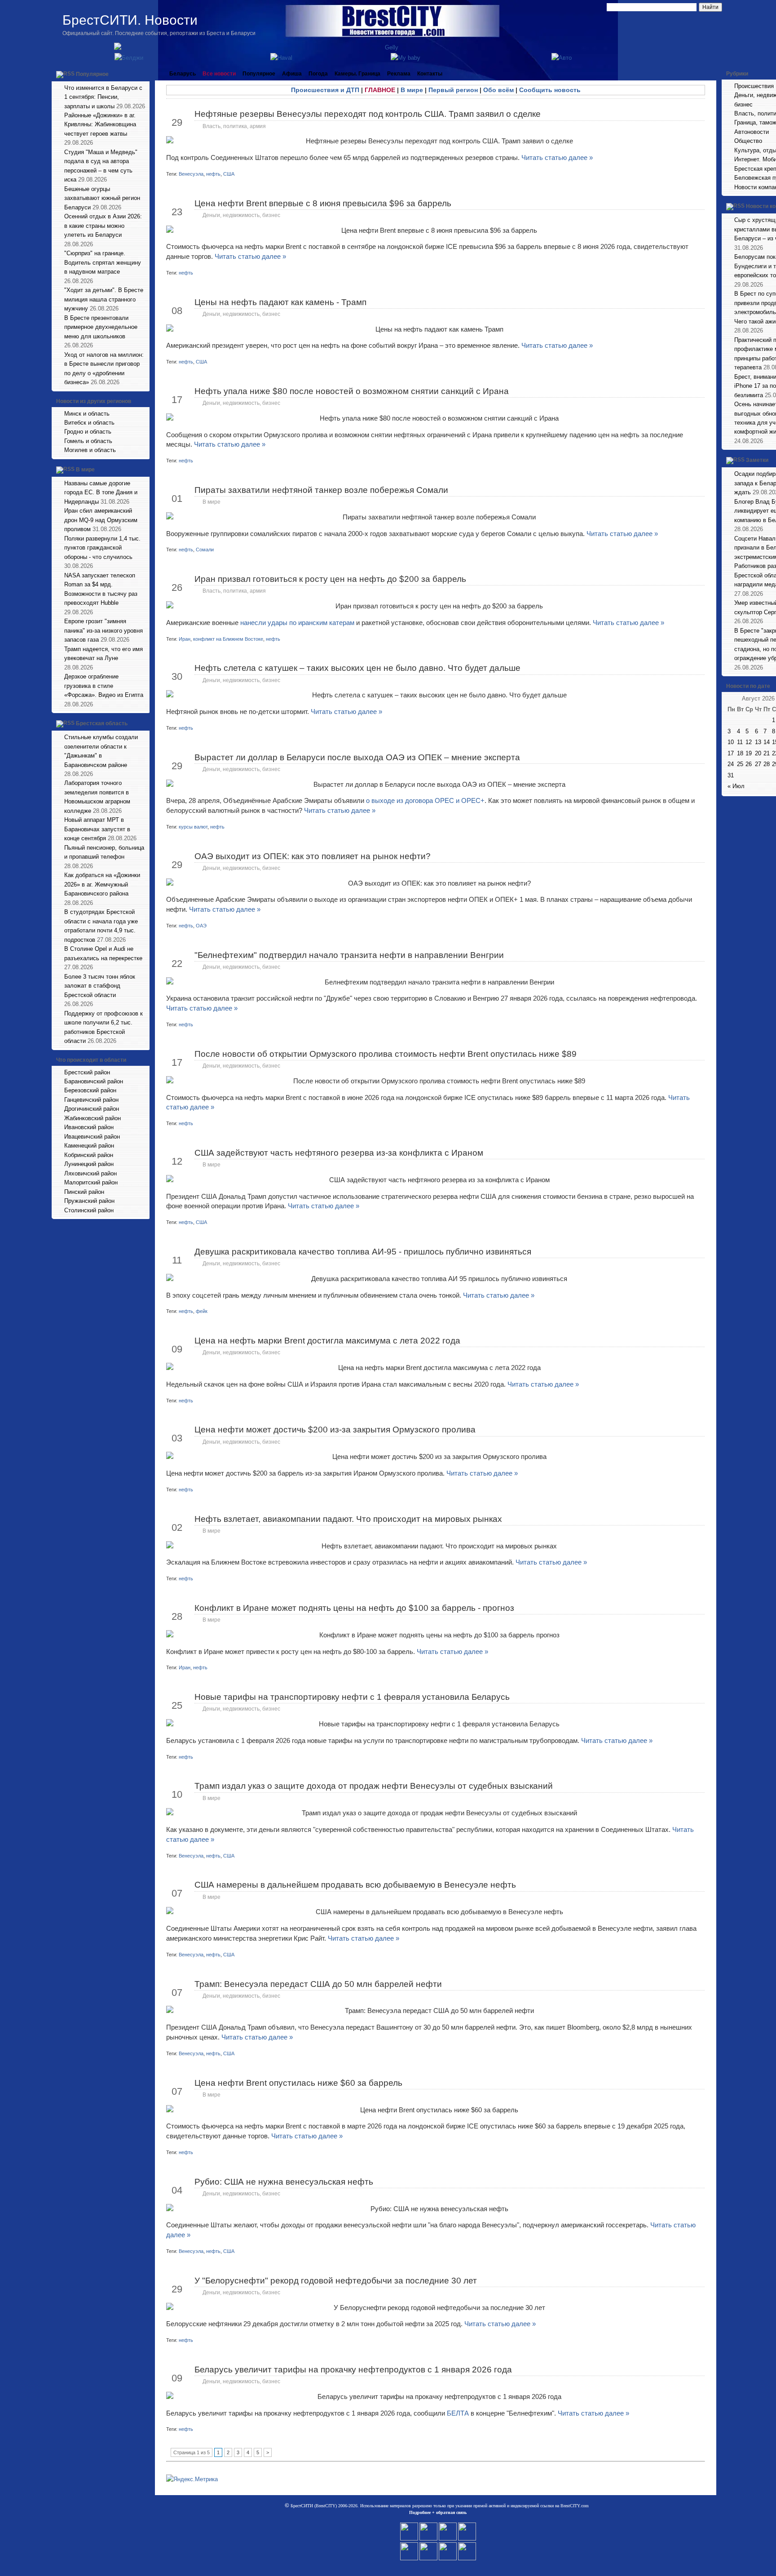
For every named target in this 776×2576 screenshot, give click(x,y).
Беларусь (183, 74)
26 (749, 764)
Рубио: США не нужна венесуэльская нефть (284, 2182)
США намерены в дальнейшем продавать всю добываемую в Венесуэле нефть (355, 1885)
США (229, 174)
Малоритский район (91, 1182)
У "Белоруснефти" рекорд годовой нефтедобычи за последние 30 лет (336, 2281)
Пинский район (84, 1192)
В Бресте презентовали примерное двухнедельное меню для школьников (101, 327)
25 (740, 764)
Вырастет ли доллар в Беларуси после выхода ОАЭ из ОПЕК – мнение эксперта (357, 757)
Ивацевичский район (92, 1137)
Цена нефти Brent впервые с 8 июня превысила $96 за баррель (323, 203)
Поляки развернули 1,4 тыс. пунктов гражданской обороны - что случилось (102, 548)
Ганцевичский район (91, 1100)
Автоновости (752, 132)
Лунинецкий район (89, 1164)
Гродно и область (88, 432)
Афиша (292, 74)
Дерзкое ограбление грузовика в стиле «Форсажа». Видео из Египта (104, 686)
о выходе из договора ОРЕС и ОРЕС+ (425, 800)
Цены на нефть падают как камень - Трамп (280, 302)
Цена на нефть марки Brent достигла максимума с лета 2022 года (327, 1341)
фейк (202, 1311)
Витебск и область (89, 423)
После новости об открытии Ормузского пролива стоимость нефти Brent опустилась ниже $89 (386, 1054)
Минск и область (87, 414)
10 (731, 742)
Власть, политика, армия (234, 126)
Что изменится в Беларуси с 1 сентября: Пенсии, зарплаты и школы (103, 97)
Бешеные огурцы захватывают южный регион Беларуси (102, 198)
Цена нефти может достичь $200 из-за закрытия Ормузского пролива (335, 1430)
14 (767, 742)
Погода (318, 74)
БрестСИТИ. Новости (130, 20)
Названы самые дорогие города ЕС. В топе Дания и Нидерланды (101, 492)
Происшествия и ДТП (325, 90)
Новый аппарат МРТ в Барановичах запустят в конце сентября (97, 829)
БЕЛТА (458, 2413)
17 (731, 753)
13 (758, 742)
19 (749, 753)
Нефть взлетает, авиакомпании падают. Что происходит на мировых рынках (348, 1519)
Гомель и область (88, 441)
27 (758, 764)
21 (767, 753)
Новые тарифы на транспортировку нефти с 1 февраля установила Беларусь (352, 1697)
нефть (213, 174)
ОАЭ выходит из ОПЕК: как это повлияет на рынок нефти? (313, 856)
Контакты (430, 74)
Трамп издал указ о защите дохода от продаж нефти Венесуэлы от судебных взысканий (374, 1786)
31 (731, 775)
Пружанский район (89, 1201)
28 (767, 764)
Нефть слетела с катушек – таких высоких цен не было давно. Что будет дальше (357, 668)
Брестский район (87, 1072)
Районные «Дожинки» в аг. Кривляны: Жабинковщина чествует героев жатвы (100, 124)
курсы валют (193, 827)
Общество (748, 141)
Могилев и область (90, 450)
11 (740, 742)
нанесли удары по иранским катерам (297, 623)
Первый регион (453, 90)
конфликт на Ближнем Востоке (228, 639)
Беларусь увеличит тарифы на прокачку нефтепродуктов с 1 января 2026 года (353, 2370)
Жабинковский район (93, 1118)
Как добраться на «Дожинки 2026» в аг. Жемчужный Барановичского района (102, 884)
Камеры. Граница (357, 74)
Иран (185, 639)
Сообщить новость (550, 90)
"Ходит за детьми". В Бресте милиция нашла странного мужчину (104, 299)
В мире (85, 470)
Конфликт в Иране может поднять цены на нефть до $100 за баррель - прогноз (354, 1608)
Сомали (205, 550)
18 (740, 753)
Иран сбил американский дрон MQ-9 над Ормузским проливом (101, 520)
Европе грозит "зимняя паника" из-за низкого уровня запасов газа (104, 630)
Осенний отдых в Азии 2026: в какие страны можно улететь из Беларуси (103, 226)
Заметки (757, 461)
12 (749, 742)
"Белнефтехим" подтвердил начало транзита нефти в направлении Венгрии (349, 955)
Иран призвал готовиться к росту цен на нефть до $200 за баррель (330, 579)
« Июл (736, 786)
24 (731, 764)
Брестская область (102, 723)
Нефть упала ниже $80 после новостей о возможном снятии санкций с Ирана (352, 391)
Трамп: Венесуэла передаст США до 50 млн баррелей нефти (318, 1984)
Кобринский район (89, 1155)
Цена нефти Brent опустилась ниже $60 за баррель (298, 2083)
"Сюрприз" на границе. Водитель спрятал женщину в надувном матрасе (103, 262)
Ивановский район (89, 1127)
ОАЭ (201, 926)
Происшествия (754, 86)
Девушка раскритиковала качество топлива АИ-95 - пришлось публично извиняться (363, 1252)
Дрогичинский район (92, 1109)
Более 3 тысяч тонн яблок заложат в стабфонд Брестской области (100, 986)
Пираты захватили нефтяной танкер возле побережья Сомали (321, 490)
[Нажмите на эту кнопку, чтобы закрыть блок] (144, 74)
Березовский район (90, 1090)
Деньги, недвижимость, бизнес (241, 215)
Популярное (92, 74)
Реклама (399, 74)
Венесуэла (191, 174)
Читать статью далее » (557, 157)
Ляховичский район (90, 1173)
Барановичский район (94, 1081)
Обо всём (498, 90)
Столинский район (89, 1210)
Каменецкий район (89, 1146)
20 (758, 753)
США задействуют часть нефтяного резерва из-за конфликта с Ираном (339, 1153)
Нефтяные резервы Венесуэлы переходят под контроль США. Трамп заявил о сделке (368, 114)
